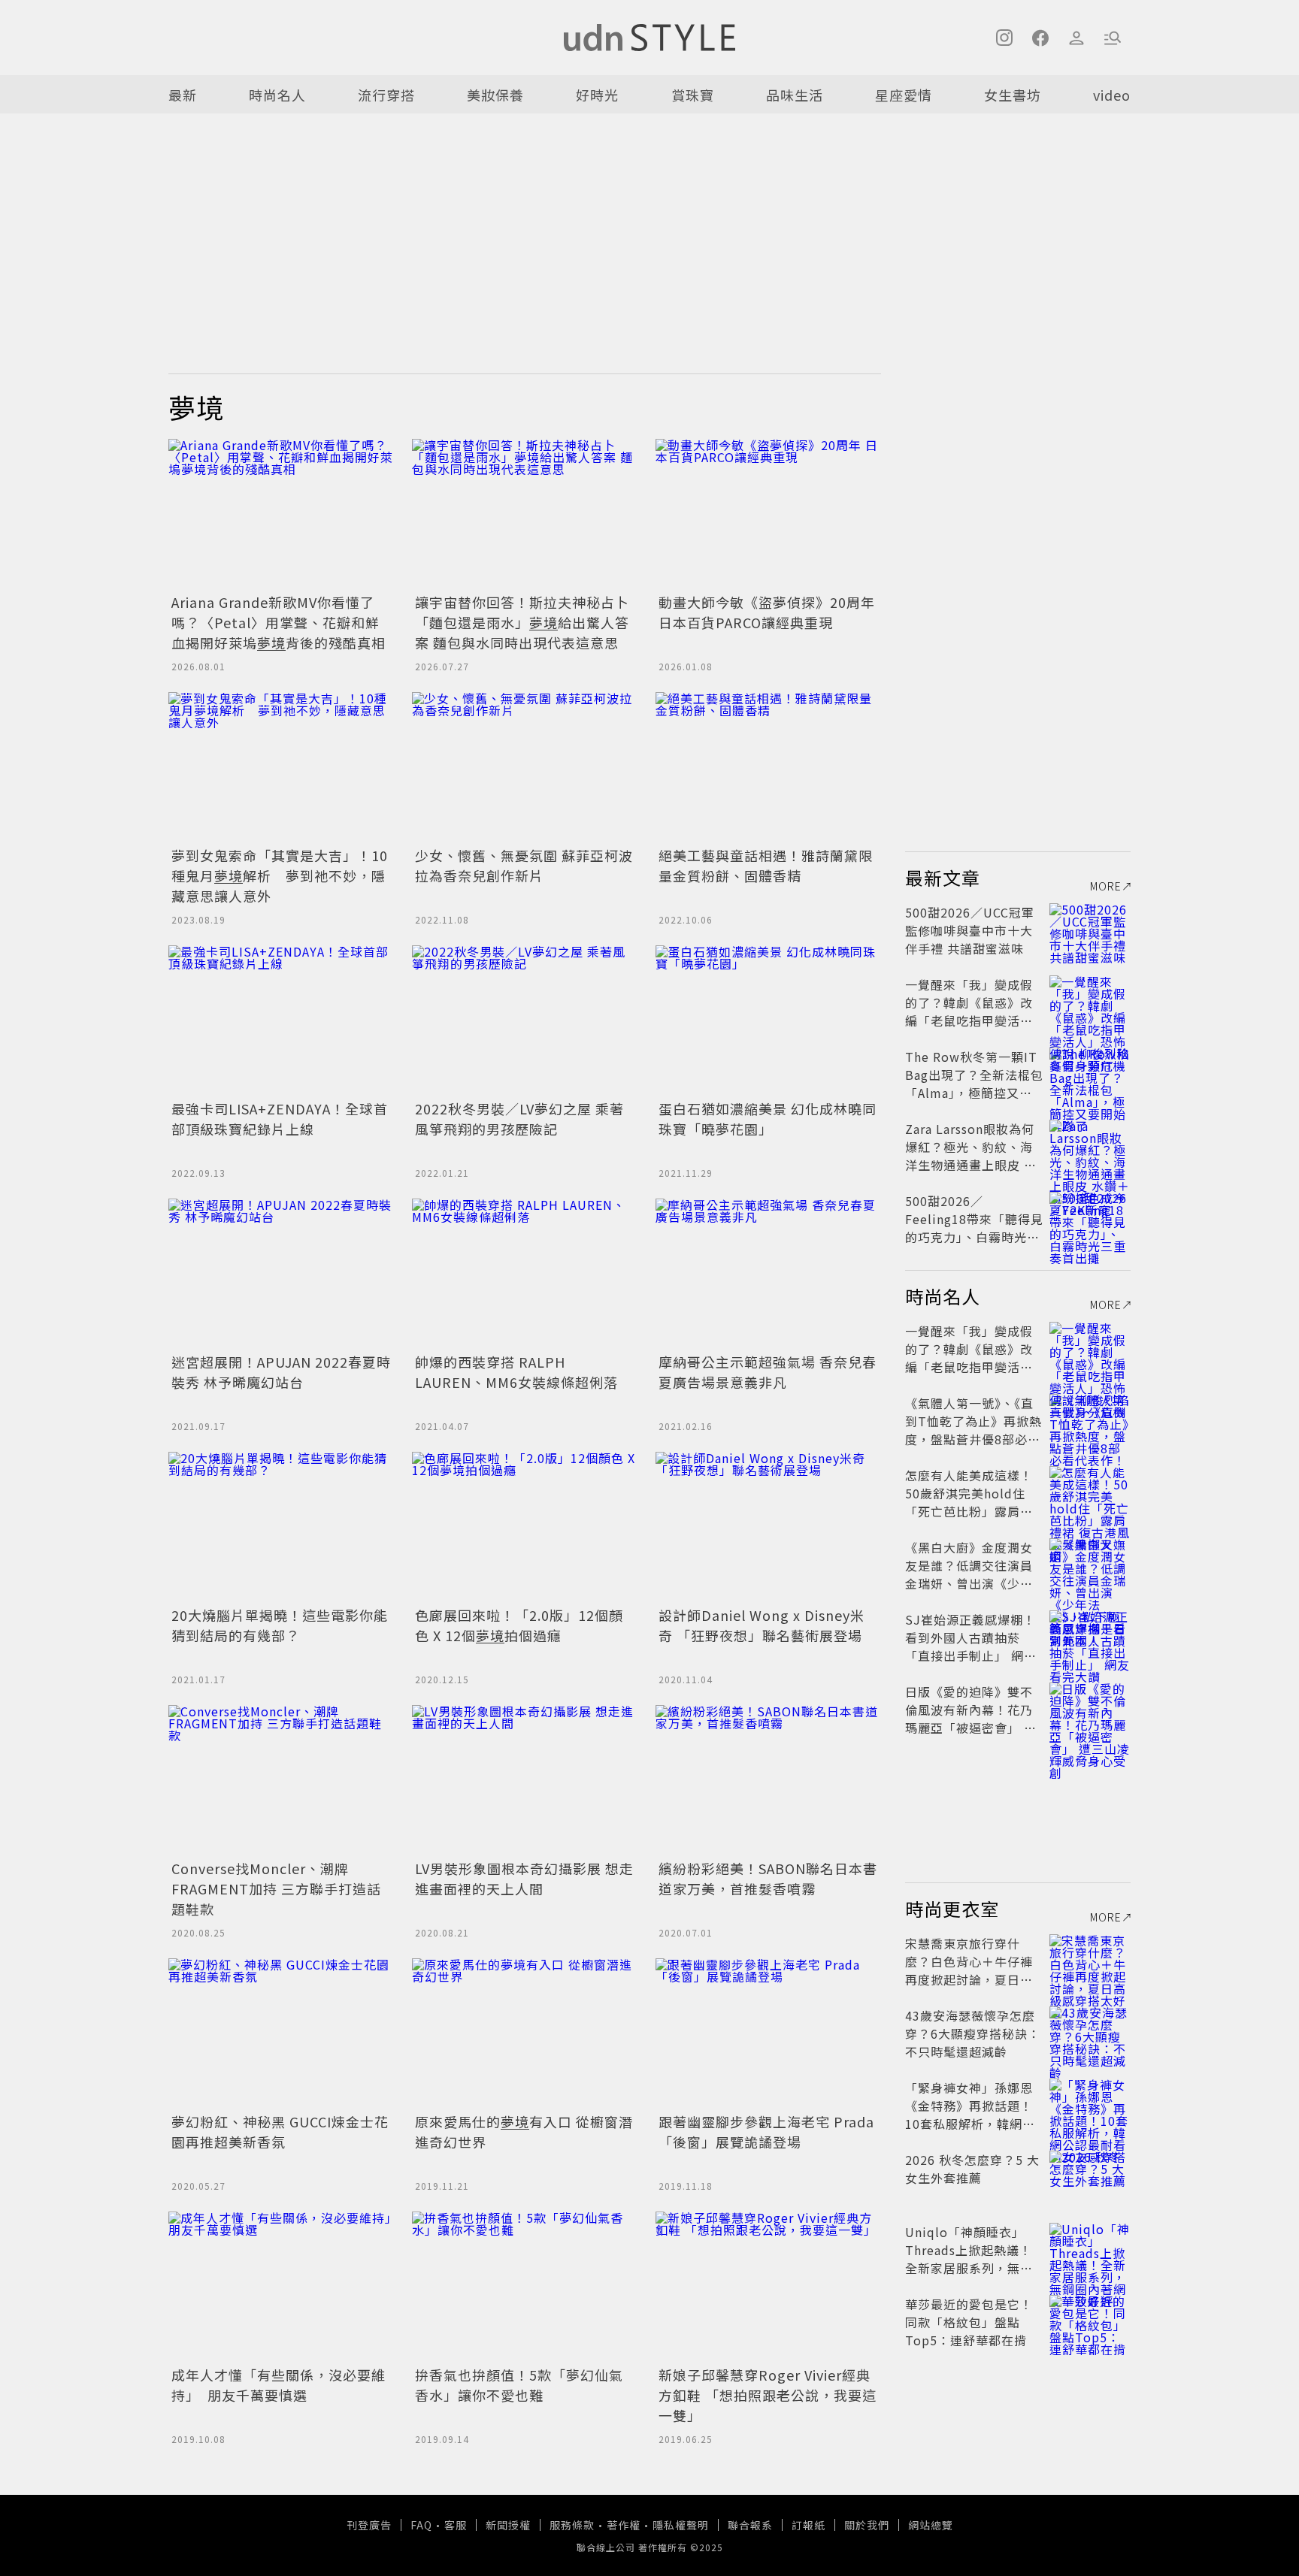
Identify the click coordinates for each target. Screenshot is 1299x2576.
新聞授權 (508, 2525)
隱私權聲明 (681, 2525)
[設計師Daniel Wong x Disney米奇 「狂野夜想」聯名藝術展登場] (768, 1527)
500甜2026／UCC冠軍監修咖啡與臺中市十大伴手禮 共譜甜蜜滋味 (970, 930)
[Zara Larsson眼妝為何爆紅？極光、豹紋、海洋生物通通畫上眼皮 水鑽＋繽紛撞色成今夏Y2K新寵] (1090, 1147)
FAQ (421, 2525)
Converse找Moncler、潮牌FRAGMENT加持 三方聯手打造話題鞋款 (276, 1888)
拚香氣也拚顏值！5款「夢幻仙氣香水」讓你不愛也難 (519, 2385)
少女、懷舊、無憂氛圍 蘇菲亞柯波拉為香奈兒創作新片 (524, 865)
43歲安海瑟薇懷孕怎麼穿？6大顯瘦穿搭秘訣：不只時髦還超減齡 (973, 2033)
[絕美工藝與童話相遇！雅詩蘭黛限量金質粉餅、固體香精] (768, 767)
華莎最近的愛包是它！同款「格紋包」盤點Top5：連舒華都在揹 (969, 2322)
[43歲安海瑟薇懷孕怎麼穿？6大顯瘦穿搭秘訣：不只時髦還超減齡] (1090, 2033)
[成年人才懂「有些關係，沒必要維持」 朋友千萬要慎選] (281, 2287)
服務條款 (572, 2525)
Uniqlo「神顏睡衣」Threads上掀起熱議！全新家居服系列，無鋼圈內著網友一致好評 (969, 2259)
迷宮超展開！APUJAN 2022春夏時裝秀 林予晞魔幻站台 (281, 1372)
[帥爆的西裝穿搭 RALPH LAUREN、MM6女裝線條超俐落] (525, 1274)
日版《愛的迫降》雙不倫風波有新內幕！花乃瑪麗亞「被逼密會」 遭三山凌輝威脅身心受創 (971, 1719)
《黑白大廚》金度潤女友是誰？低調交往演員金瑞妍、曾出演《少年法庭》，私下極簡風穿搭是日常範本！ (972, 1583)
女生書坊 (1013, 95)
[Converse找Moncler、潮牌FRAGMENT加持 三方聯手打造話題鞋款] (281, 1780)
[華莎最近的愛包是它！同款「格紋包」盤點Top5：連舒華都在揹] (1090, 2322)
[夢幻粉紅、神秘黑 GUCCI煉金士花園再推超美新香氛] (281, 2033)
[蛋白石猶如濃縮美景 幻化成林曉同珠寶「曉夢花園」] (768, 1020)
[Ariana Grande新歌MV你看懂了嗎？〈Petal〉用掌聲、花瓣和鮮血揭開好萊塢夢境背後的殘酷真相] (281, 514)
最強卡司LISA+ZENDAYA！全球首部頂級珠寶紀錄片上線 (280, 1119)
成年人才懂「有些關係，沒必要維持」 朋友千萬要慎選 (279, 2385)
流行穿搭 (386, 95)
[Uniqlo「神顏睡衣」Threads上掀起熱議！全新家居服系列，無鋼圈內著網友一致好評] (1090, 2250)
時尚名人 (277, 95)
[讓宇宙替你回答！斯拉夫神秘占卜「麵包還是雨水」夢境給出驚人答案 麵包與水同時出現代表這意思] (525, 514)
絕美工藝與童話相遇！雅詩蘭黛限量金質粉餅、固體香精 (766, 865)
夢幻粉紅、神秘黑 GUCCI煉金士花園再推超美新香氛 (280, 2132)
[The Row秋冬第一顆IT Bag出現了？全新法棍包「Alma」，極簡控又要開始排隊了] (1090, 1075)
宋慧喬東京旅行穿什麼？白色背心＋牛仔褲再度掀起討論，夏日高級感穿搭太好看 (969, 1970)
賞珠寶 (693, 95)
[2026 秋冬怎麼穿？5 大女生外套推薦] (1090, 2178)
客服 (456, 2525)
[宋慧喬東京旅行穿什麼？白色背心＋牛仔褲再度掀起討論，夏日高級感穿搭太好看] (1090, 1961)
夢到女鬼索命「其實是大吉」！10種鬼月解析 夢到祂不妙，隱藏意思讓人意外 (280, 875)
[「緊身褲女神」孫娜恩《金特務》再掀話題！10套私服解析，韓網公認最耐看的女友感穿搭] (1090, 2106)
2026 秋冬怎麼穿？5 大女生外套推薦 (972, 2169)
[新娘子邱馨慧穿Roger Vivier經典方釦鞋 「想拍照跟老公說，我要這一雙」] (768, 2287)
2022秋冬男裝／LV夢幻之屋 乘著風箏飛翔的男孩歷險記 (519, 1119)
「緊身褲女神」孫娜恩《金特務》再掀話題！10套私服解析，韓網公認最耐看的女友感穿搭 (970, 2115)
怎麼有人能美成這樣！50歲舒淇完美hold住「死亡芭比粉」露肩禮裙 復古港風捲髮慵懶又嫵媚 (971, 1511)
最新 (183, 95)
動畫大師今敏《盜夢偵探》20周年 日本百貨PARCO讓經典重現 (767, 612)
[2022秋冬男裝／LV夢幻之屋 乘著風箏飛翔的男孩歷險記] (525, 1020)
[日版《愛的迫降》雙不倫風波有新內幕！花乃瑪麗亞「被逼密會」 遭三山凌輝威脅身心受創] (1090, 1710)
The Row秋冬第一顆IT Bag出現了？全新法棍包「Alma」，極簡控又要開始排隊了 (974, 1084)
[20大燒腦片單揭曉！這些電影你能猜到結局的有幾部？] (281, 1527)
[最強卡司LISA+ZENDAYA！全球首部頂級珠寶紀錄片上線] (281, 1020)
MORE (1106, 886)
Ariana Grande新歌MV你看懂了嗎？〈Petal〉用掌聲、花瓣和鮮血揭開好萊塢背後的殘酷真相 (279, 622)
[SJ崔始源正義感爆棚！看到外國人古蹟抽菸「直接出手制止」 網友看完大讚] (1090, 1637)
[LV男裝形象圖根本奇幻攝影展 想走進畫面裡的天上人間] (525, 1780)
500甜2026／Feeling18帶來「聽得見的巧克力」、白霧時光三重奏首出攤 (974, 1228)
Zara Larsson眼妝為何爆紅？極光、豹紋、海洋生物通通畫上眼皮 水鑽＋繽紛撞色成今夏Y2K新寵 (974, 1165)
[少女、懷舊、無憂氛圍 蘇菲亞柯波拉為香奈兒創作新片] (525, 767)
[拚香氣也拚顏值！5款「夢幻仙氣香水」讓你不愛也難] (525, 2287)
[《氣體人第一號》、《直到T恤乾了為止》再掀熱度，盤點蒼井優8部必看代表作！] (1090, 1421)
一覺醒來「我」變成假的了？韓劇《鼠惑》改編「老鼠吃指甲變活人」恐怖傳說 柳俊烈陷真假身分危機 (972, 1020)
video (1112, 95)
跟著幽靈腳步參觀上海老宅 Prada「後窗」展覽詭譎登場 (766, 2132)
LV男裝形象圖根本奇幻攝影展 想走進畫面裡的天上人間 (524, 1878)
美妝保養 (495, 95)
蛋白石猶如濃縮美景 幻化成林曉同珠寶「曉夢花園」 (768, 1119)
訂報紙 (808, 2525)
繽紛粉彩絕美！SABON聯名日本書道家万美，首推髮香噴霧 (768, 1878)
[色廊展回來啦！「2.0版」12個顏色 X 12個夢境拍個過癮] (525, 1527)
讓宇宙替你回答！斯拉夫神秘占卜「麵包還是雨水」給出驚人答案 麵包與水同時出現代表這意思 (522, 622)
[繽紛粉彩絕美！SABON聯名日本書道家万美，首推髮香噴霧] (768, 1780)
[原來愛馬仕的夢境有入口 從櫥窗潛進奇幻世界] (525, 2033)
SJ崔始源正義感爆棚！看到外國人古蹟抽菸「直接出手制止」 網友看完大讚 (971, 1646)
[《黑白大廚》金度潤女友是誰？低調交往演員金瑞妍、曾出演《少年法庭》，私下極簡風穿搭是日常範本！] (1090, 1565)
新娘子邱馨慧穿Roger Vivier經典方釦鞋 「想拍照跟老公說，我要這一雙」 (768, 2395)
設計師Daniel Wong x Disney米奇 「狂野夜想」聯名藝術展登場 (762, 1625)
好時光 (597, 95)
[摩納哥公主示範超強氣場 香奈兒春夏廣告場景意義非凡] (768, 1274)
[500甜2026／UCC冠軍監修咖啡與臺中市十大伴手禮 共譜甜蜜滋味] (1090, 930)
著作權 (624, 2525)
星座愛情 (904, 95)
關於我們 (867, 2525)
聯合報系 (750, 2525)
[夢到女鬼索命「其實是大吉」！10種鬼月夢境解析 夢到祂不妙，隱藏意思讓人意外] (281, 767)
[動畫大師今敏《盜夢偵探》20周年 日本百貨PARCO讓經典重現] (768, 514)
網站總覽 (931, 2525)
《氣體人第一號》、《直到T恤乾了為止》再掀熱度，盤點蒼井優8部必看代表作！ (973, 1430)
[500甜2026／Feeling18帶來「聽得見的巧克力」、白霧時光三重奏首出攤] (1090, 1219)
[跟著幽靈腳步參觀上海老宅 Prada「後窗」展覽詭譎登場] (768, 2033)
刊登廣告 (369, 2525)
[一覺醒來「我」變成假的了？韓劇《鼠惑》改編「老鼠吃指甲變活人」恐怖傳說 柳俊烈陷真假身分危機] (1090, 1002)
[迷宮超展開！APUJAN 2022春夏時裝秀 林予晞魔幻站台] (281, 1274)
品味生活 (795, 95)
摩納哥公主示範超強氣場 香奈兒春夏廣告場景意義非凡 (768, 1372)
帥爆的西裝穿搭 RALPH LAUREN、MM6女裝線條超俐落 (516, 1372)
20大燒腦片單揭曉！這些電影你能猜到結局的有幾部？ (280, 1625)
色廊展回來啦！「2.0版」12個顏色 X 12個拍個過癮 (519, 1625)
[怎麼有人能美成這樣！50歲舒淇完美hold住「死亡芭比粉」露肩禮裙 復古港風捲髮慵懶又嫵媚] (1090, 1493)
